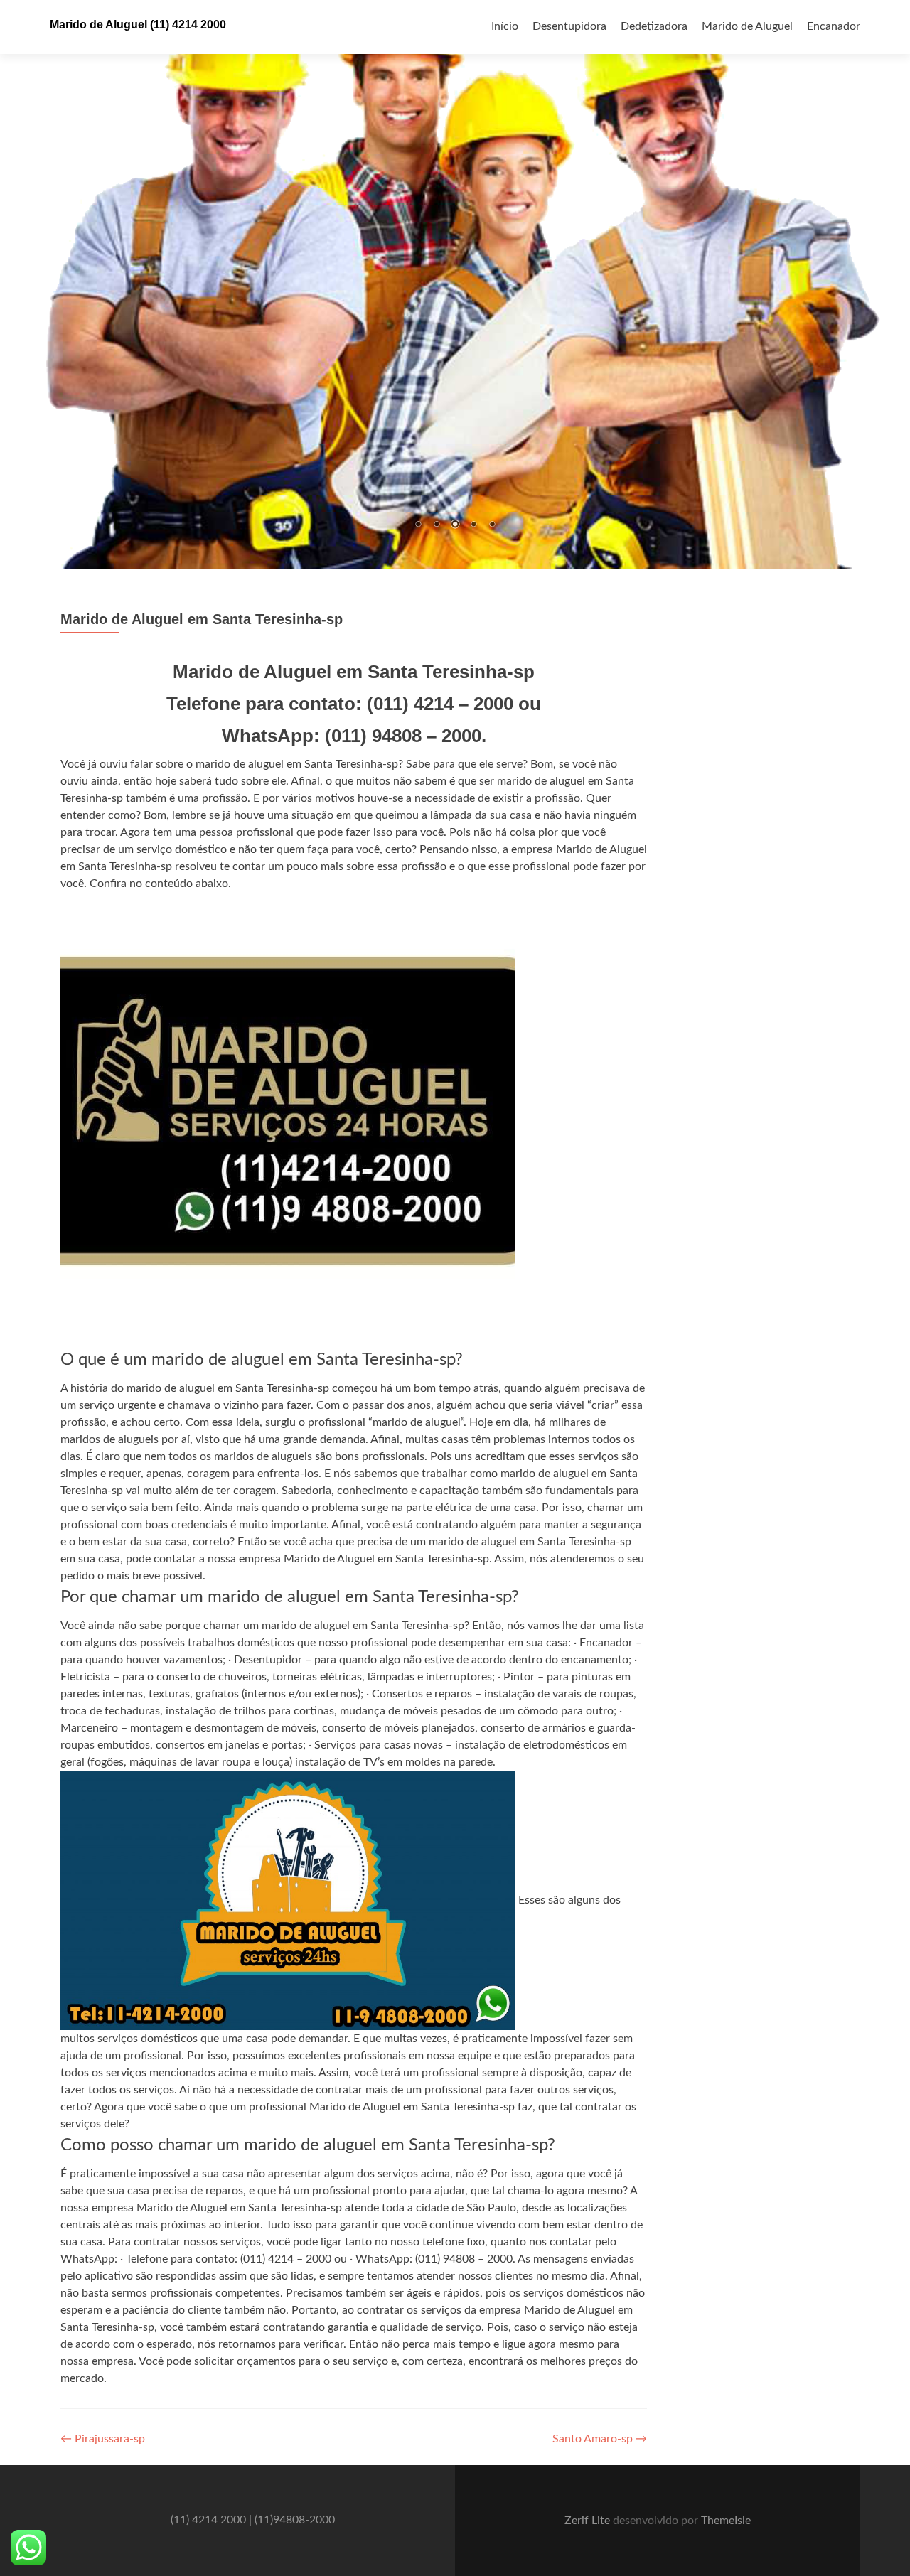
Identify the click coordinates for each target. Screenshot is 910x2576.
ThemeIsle (726, 2521)
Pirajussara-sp (103, 2440)
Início (505, 26)
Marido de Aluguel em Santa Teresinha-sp (202, 619)
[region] (455, 284)
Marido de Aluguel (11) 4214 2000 (138, 25)
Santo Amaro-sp (600, 2440)
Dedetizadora (654, 26)
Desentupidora (569, 26)
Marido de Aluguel (747, 26)
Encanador (834, 26)
